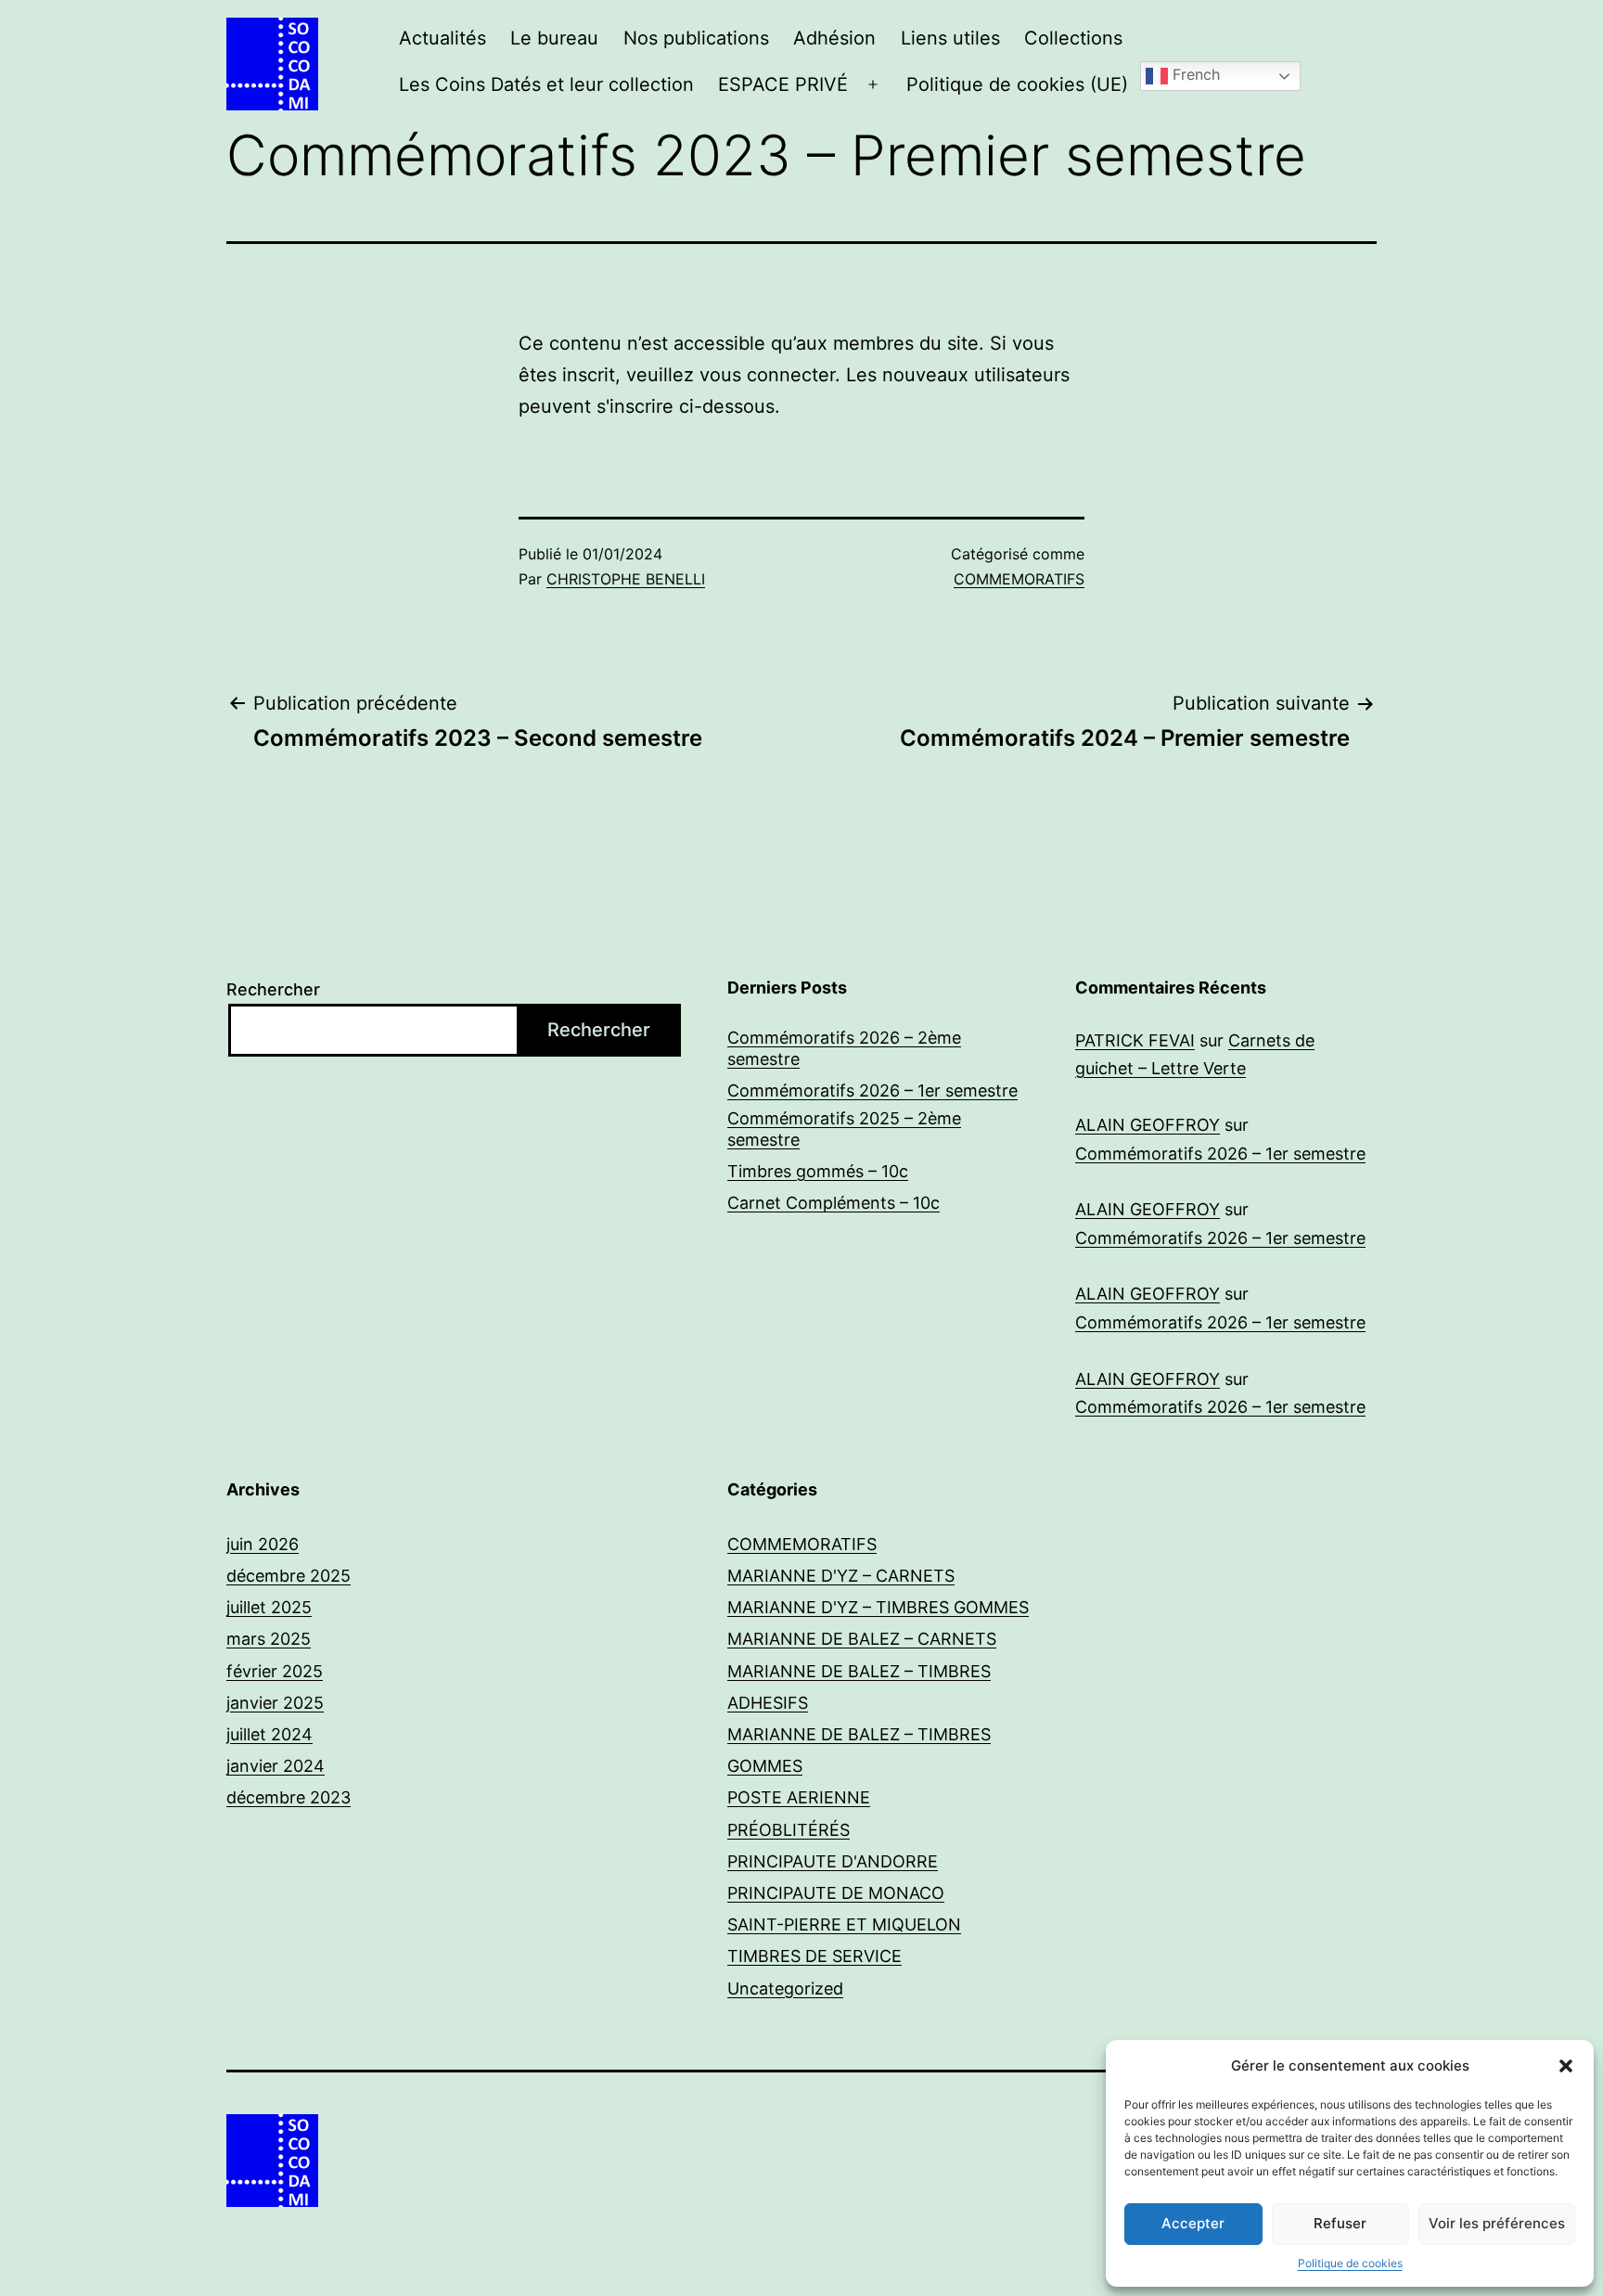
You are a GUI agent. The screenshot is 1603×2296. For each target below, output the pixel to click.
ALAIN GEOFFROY (1148, 1125)
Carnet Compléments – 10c (834, 1203)
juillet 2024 (269, 1734)
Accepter (1193, 2223)
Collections (1073, 38)
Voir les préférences (1497, 2223)
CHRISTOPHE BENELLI (626, 579)
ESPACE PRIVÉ (783, 84)
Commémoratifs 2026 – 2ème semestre (844, 1048)
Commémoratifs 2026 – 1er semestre (872, 1090)
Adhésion (834, 38)
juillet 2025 (269, 1607)
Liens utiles (950, 38)
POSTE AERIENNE (799, 1797)
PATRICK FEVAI (1135, 1040)
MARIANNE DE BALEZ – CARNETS (862, 1639)
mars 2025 (269, 1639)
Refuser (1340, 2223)
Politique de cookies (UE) (1017, 84)
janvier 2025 (275, 1703)
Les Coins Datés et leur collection (546, 84)
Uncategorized (785, 1988)
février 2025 (275, 1671)
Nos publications (696, 38)
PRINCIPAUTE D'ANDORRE (833, 1861)
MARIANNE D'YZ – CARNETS (841, 1576)
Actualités (442, 38)
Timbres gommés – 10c (818, 1171)
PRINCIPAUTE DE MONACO (836, 1893)
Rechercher (273, 989)
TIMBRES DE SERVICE (814, 1956)
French (1194, 75)
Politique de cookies (1350, 2263)
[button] (1566, 2066)
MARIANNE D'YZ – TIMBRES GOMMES (878, 1607)
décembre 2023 (289, 1797)
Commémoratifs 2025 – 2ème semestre (844, 1129)
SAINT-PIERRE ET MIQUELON (844, 1924)
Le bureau (554, 38)
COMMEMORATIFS (1019, 579)
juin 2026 (263, 1544)
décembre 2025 (289, 1576)
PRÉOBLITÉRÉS (789, 1830)
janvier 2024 (276, 1766)
